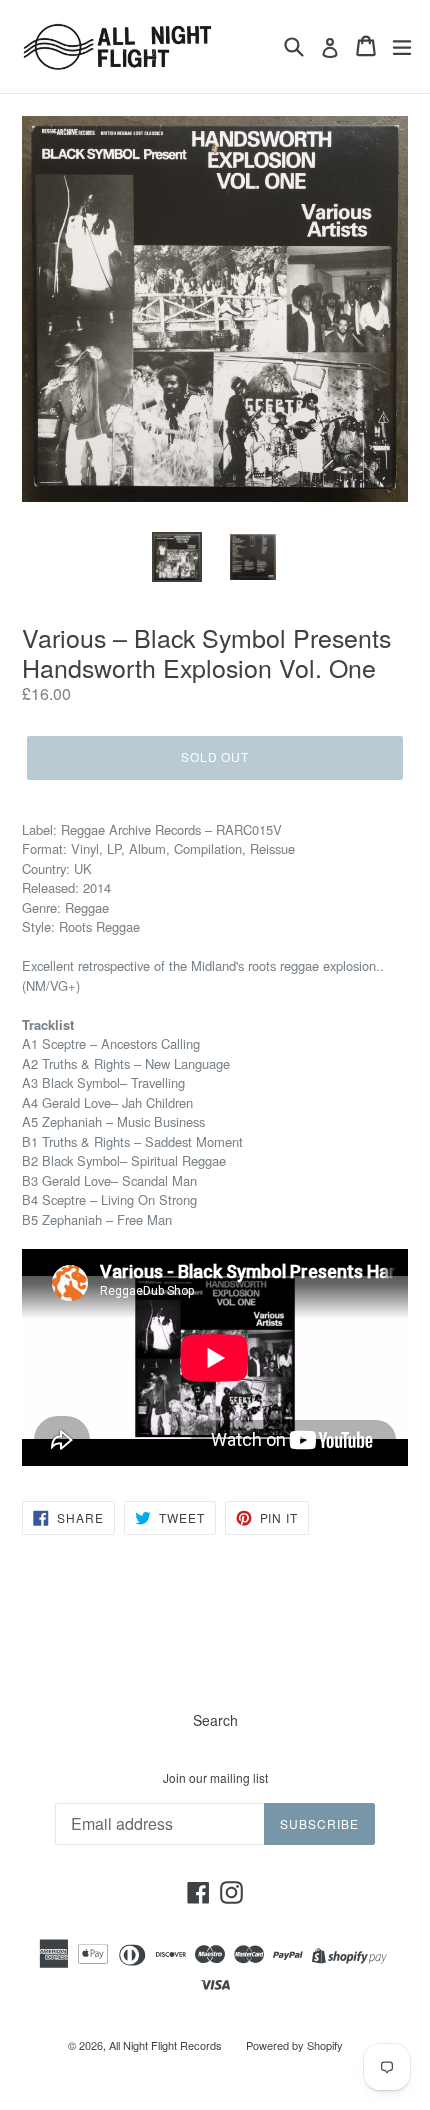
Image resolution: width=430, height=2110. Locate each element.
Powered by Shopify (294, 2045)
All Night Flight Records (165, 2045)
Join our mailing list (215, 1778)
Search (215, 1720)
